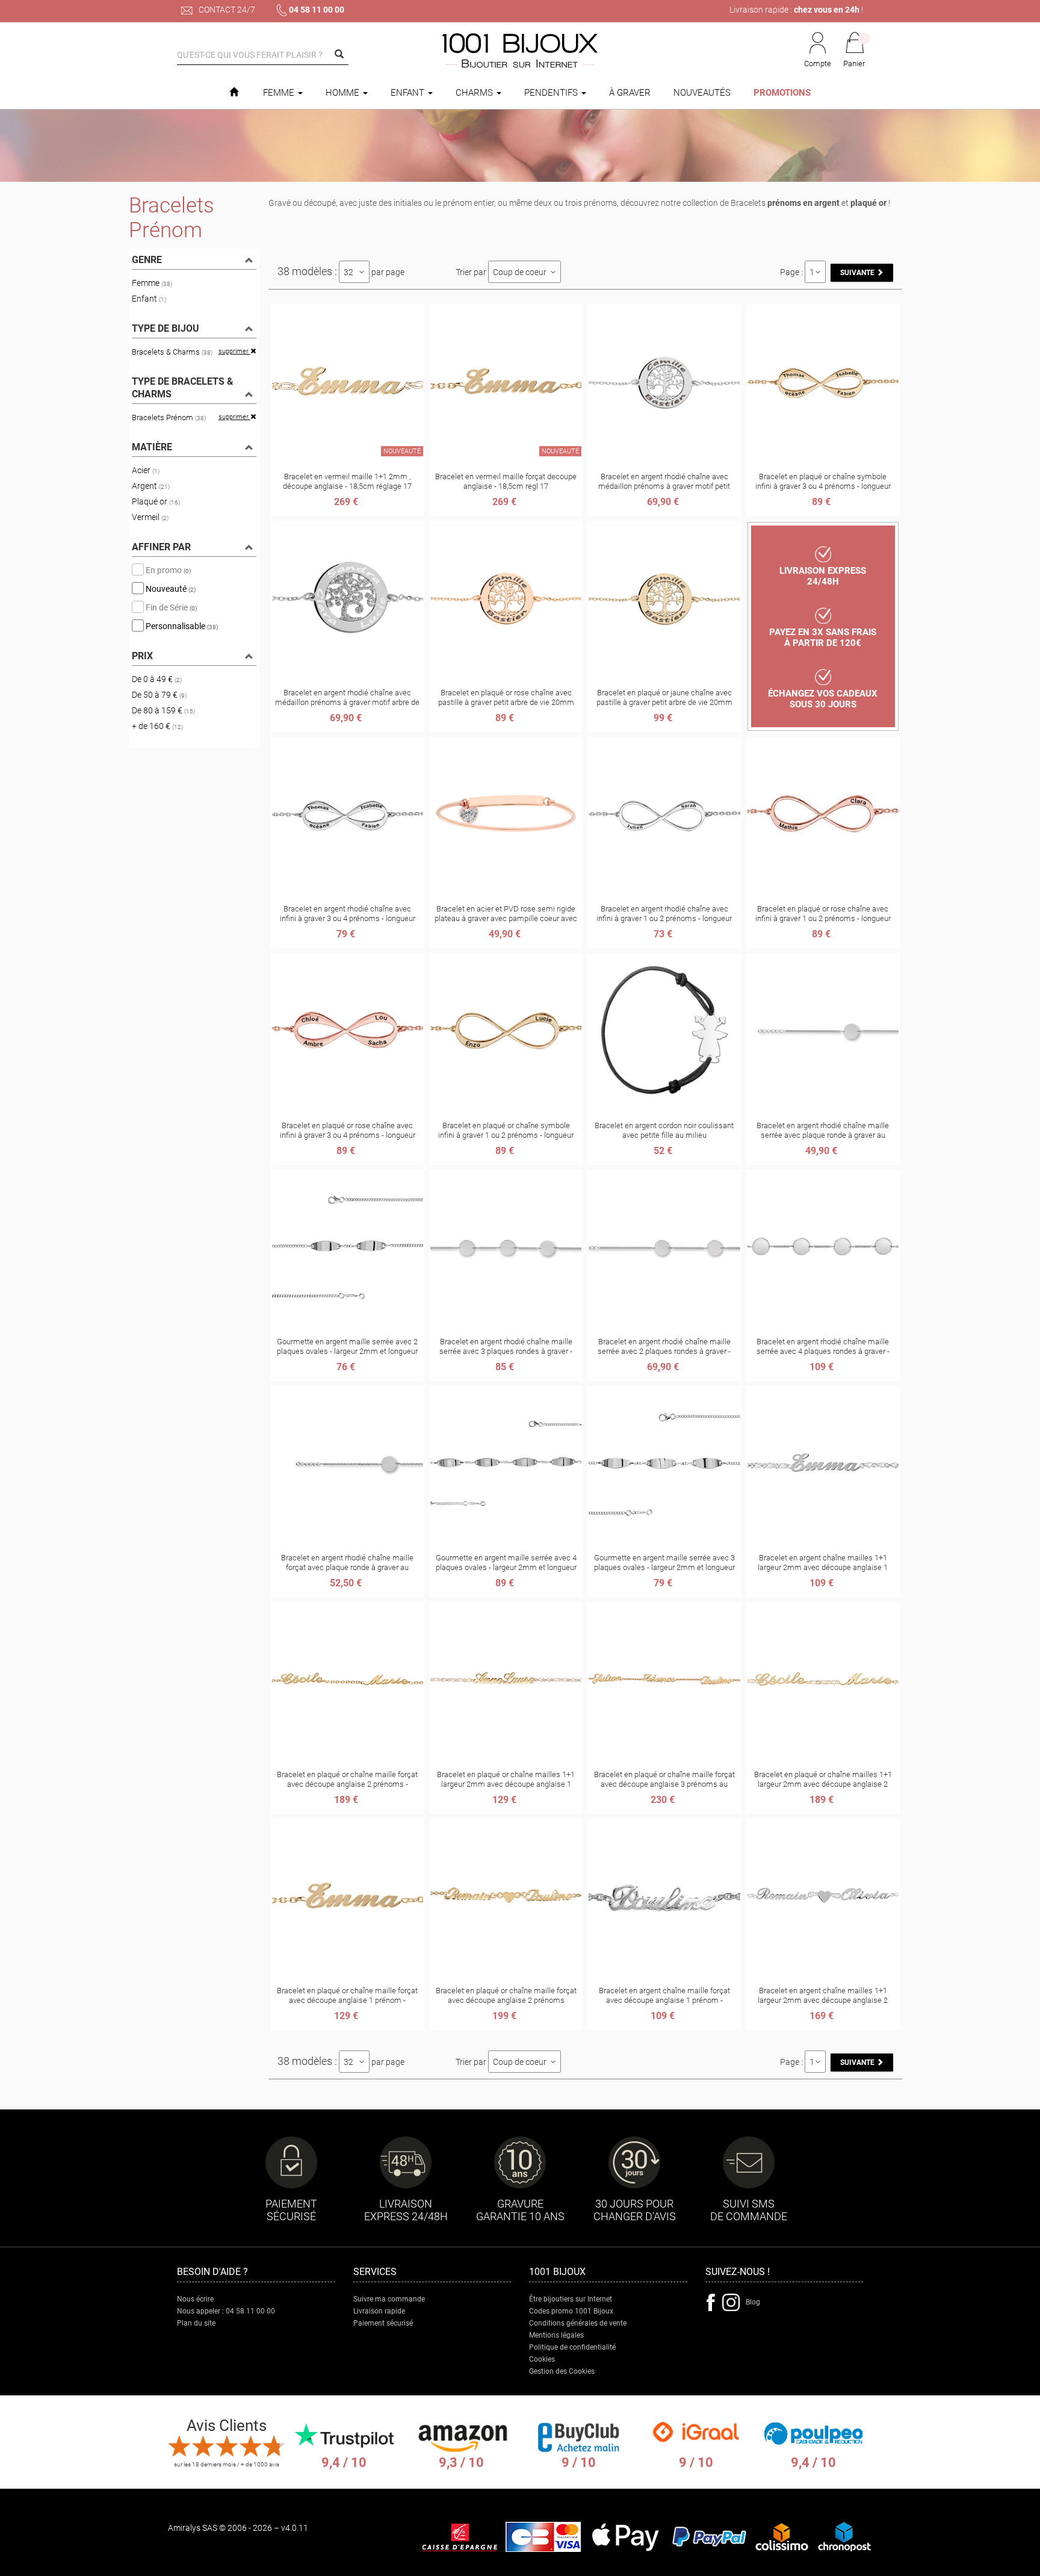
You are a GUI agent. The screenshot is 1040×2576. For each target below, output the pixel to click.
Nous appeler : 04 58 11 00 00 (226, 2311)
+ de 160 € (157, 726)
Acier (146, 470)
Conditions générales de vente (578, 2323)
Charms (475, 93)
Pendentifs (552, 93)
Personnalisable (181, 625)
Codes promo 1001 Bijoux (571, 2311)
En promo (167, 570)
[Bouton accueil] (234, 93)
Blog (753, 2302)
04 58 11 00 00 (317, 10)
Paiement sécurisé (383, 2323)
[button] (855, 51)
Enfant (409, 93)
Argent (151, 486)
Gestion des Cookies (562, 2371)
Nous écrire (195, 2299)
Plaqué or (156, 501)
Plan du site (196, 2323)
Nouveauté (170, 588)
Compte (818, 64)
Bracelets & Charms (172, 352)
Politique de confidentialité (572, 2347)
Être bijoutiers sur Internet (571, 2299)
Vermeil (150, 517)
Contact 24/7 (226, 10)
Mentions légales (556, 2335)
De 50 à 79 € (159, 695)
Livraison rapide (379, 2311)
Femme (280, 93)
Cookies (542, 2359)
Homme (344, 93)
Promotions (782, 93)
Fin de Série (170, 607)
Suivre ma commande (389, 2299)
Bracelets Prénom (169, 417)
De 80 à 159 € (163, 710)
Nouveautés (702, 93)
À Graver (630, 93)
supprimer (234, 351)
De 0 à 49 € (157, 679)
